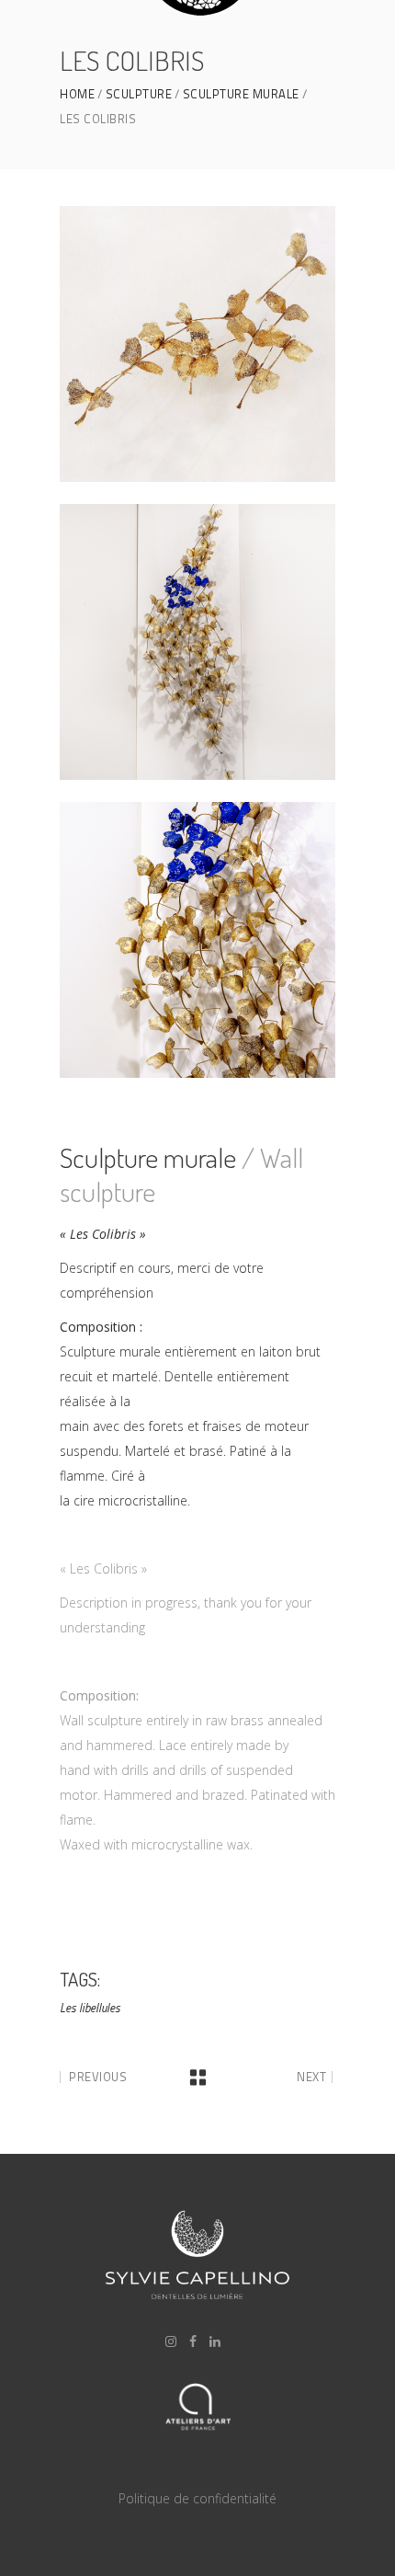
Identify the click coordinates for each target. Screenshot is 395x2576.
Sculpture (139, 94)
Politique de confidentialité (197, 2498)
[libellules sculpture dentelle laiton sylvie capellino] (197, 344)
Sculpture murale (241, 94)
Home (77, 94)
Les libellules (90, 2008)
